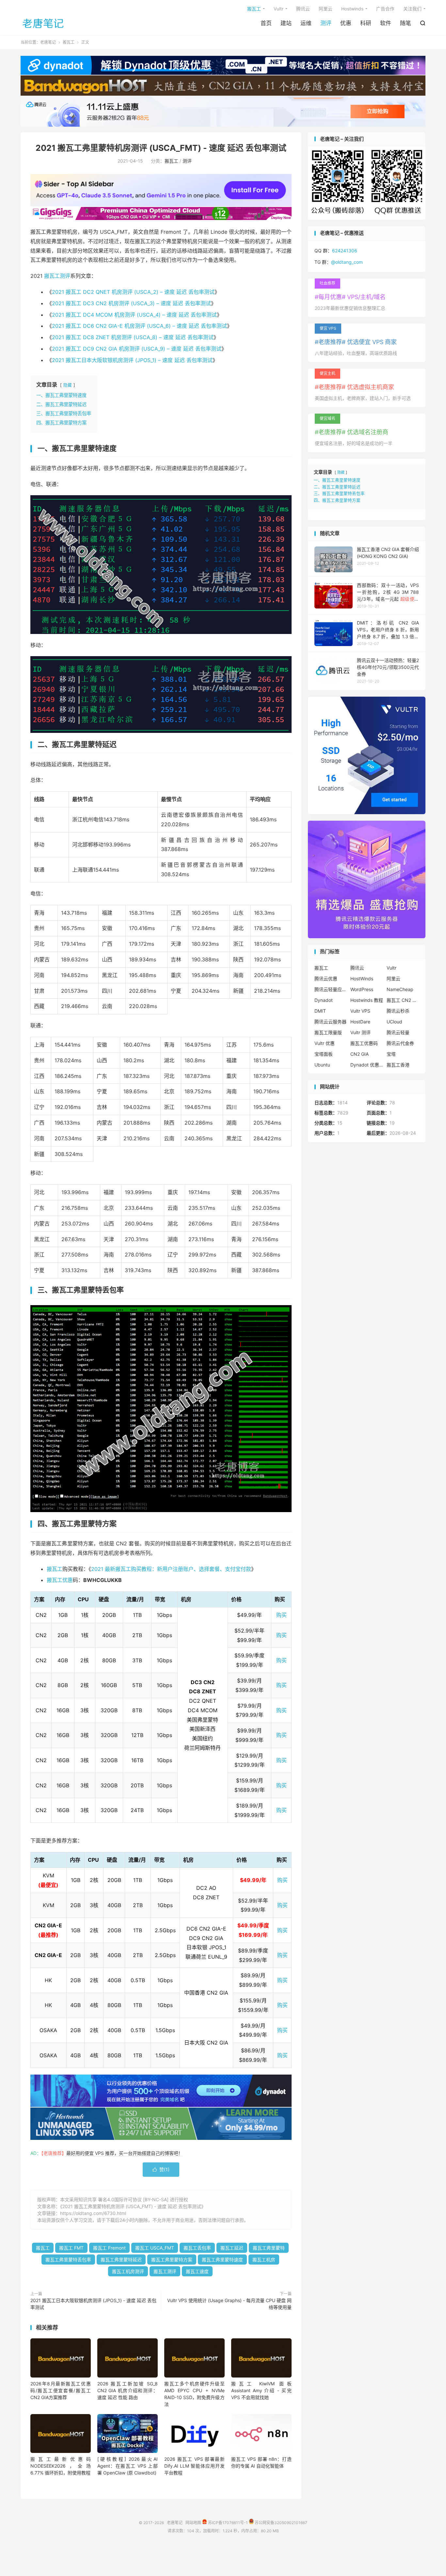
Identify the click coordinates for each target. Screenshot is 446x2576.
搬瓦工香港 (398, 1065)
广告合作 (385, 9)
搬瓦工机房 (264, 2260)
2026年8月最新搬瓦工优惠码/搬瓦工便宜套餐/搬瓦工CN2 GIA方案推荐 (61, 2390)
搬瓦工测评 (57, 276)
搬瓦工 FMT (71, 2248)
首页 (266, 23)
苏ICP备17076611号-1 (227, 2523)
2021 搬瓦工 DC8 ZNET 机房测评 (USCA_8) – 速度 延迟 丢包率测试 (133, 337)
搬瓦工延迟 (232, 2248)
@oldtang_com (347, 262)
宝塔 (391, 1054)
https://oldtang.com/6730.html (93, 2213)
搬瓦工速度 (197, 2271)
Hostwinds (352, 9)
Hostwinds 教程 (367, 1000)
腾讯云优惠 (326, 979)
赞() (161, 2169)
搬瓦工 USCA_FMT (155, 2248)
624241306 (345, 251)
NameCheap (400, 989)
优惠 (346, 23)
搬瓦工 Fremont (109, 2248)
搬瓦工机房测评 (128, 2271)
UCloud (394, 1022)
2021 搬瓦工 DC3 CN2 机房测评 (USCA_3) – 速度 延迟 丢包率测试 (131, 303)
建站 (286, 23)
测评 (326, 23)
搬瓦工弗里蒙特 (269, 2248)
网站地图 (193, 2523)
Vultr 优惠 (325, 1043)
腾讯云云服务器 (330, 1022)
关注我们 (412, 9)
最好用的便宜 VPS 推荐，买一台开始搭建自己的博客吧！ (125, 2153)
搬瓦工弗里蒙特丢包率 (68, 2260)
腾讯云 (303, 9)
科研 (366, 23)
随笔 (406, 23)
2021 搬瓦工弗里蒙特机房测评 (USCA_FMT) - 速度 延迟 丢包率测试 (161, 148)
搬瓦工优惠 (60, 1580)
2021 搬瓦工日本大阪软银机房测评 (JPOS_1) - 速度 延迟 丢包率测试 (93, 2304)
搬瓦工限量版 (328, 1032)
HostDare (360, 1022)
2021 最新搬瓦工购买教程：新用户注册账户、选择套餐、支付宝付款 (171, 1569)
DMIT (320, 1011)
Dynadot (324, 1000)
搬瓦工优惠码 (364, 1043)
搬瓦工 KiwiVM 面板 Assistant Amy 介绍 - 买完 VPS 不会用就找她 (261, 2390)
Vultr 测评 (360, 1032)
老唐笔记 (43, 23)
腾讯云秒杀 (398, 1011)
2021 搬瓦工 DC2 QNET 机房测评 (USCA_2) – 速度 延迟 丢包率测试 (133, 292)
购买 (281, 1615)
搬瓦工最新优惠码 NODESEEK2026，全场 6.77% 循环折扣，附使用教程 (61, 2466)
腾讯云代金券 (400, 1043)
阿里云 (326, 9)
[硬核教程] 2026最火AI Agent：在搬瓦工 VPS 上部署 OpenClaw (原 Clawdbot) (127, 2466)
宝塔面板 (324, 1054)
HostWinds (362, 979)
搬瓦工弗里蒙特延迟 (121, 2260)
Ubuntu (322, 1065)
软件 (386, 23)
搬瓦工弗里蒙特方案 (172, 2260)
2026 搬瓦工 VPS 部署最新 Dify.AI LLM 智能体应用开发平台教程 (194, 2466)
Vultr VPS (360, 1011)
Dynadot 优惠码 (367, 1065)
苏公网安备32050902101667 (280, 2523)
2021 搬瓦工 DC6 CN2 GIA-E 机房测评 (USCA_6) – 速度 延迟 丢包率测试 (139, 326)
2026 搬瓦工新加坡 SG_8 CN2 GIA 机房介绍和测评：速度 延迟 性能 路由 (127, 2390)
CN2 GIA (359, 1054)
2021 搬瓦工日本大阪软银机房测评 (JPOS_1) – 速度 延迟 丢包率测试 (132, 360)
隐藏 (68, 385)
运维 (306, 23)
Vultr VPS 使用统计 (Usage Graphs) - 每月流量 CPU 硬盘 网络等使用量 (229, 2304)
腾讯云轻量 (398, 1032)
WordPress (362, 989)
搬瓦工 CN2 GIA (403, 1000)
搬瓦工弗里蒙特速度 (222, 2260)
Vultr (279, 9)
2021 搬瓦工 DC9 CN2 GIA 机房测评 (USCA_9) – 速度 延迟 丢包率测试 (137, 349)
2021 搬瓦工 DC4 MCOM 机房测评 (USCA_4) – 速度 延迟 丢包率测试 (134, 315)
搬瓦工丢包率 (197, 2248)
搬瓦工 (254, 9)
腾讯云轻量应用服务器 (331, 989)
